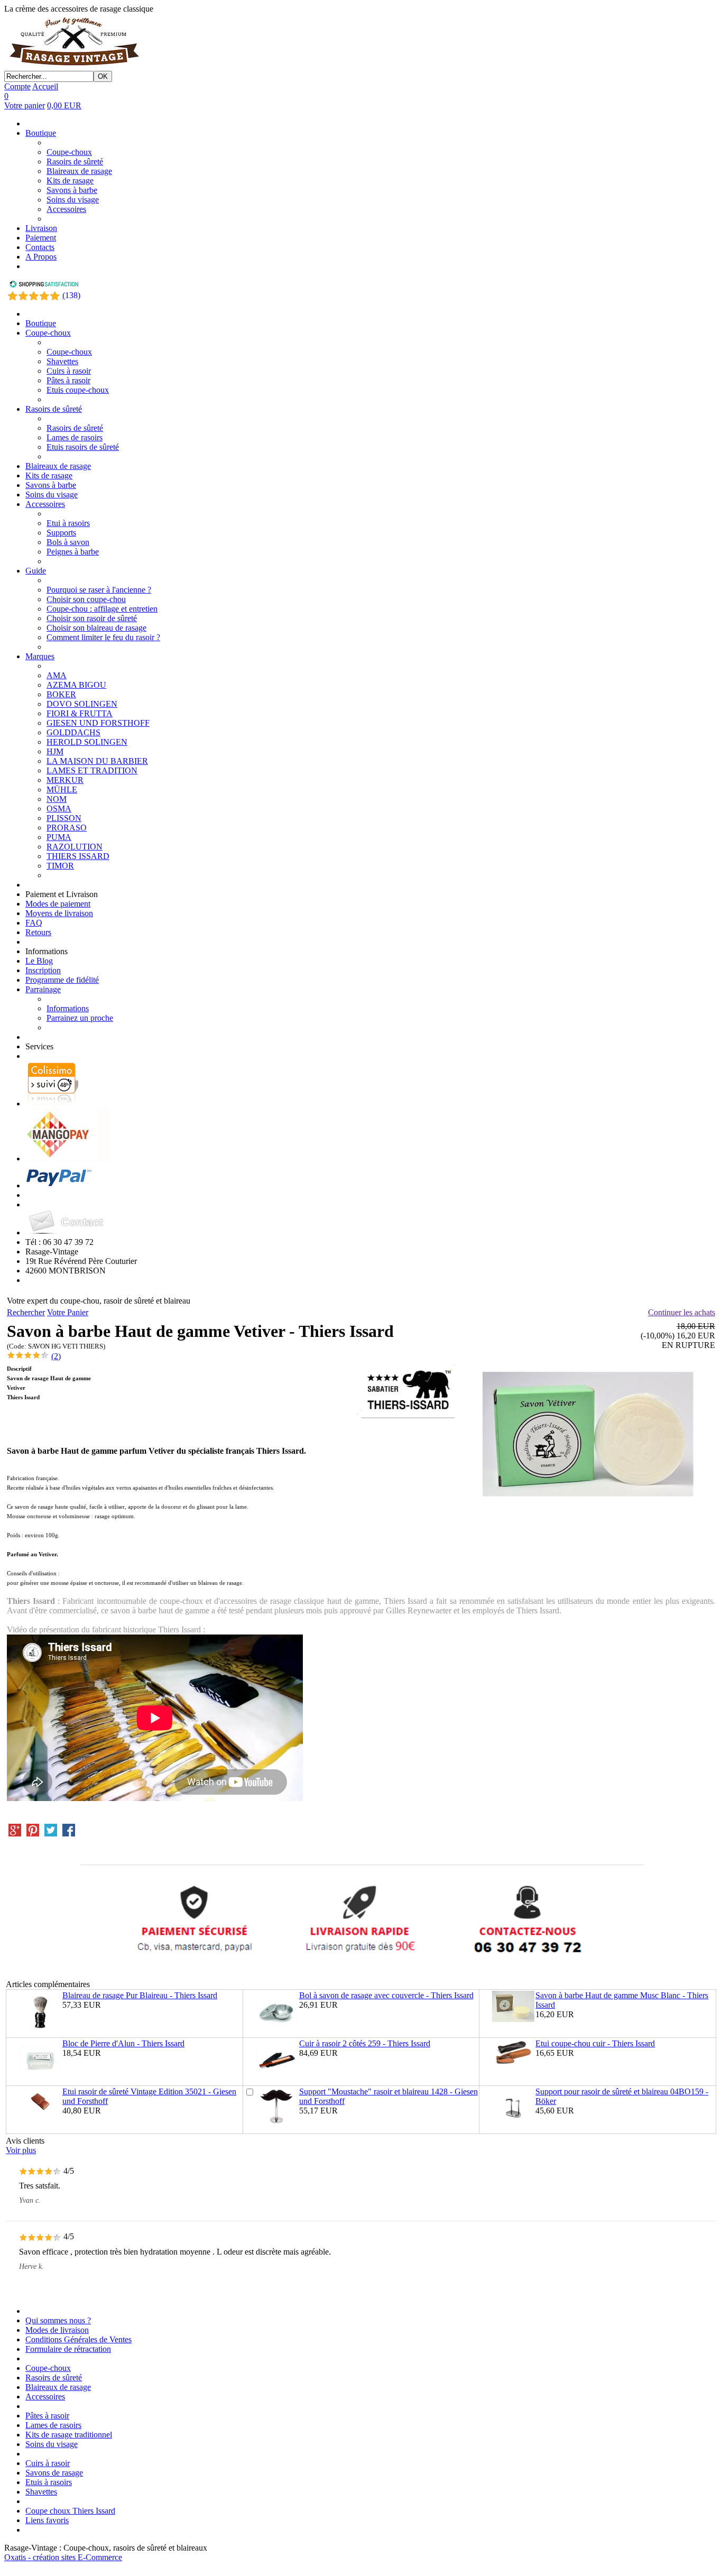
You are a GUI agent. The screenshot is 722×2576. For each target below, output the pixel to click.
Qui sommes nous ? (58, 2320)
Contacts (40, 247)
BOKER (61, 694)
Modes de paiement (58, 904)
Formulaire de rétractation (68, 2349)
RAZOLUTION (75, 847)
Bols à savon (68, 542)
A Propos (41, 257)
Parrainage (43, 989)
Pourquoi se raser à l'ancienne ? (99, 590)
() (71, 295)
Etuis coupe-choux (78, 390)
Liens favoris (47, 2520)
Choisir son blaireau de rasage (96, 628)
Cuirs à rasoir (69, 371)
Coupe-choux (69, 152)
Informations (68, 1008)
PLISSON (64, 818)
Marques (40, 656)
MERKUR (65, 780)
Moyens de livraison (59, 913)
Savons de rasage (54, 2473)
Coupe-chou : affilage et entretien (102, 609)
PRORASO (67, 828)
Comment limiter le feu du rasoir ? (103, 637)
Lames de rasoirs (75, 437)
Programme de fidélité (62, 980)
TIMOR (60, 866)
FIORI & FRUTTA (80, 713)
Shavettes (62, 361)
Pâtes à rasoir (68, 380)
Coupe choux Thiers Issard (70, 2511)
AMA (57, 675)
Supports (61, 533)
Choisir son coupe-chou (86, 599)
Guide (36, 571)
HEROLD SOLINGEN (87, 742)
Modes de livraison (57, 2330)
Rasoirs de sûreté (75, 161)
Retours (38, 932)
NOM (57, 799)
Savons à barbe (72, 190)
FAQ (34, 923)
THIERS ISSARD (78, 856)
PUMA (59, 837)
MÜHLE (62, 790)
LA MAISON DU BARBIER (97, 761)
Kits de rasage (70, 181)
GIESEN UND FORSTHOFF (98, 723)
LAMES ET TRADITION (92, 770)
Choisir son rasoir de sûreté (92, 618)
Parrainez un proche (80, 1018)
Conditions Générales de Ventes (78, 2339)
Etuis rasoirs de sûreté (83, 447)
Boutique (41, 133)
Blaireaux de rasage (79, 171)
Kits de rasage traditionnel (69, 2435)
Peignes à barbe (73, 552)
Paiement (41, 238)
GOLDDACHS (73, 732)
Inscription (43, 970)
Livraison (41, 228)
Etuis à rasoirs (49, 2482)
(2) (56, 1356)
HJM (55, 751)
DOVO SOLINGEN (82, 704)
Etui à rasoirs (68, 523)
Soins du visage (73, 200)
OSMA (59, 809)
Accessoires (66, 209)
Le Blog (39, 961)
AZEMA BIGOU (76, 685)
